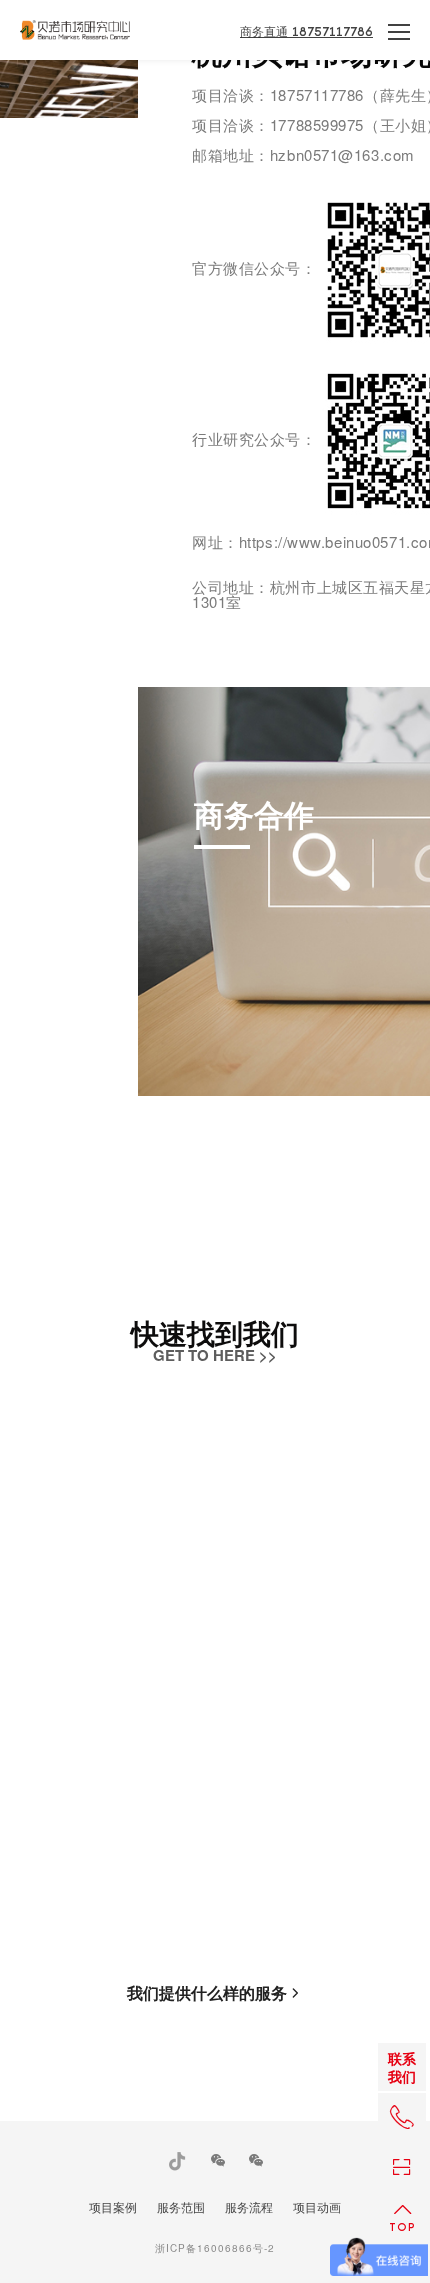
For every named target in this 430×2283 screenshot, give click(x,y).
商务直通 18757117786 (306, 32)
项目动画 (317, 2207)
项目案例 (113, 2207)
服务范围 (181, 2207)
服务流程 (249, 2207)
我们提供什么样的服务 (207, 1993)
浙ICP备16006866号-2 (215, 2248)
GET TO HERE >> (215, 1355)
